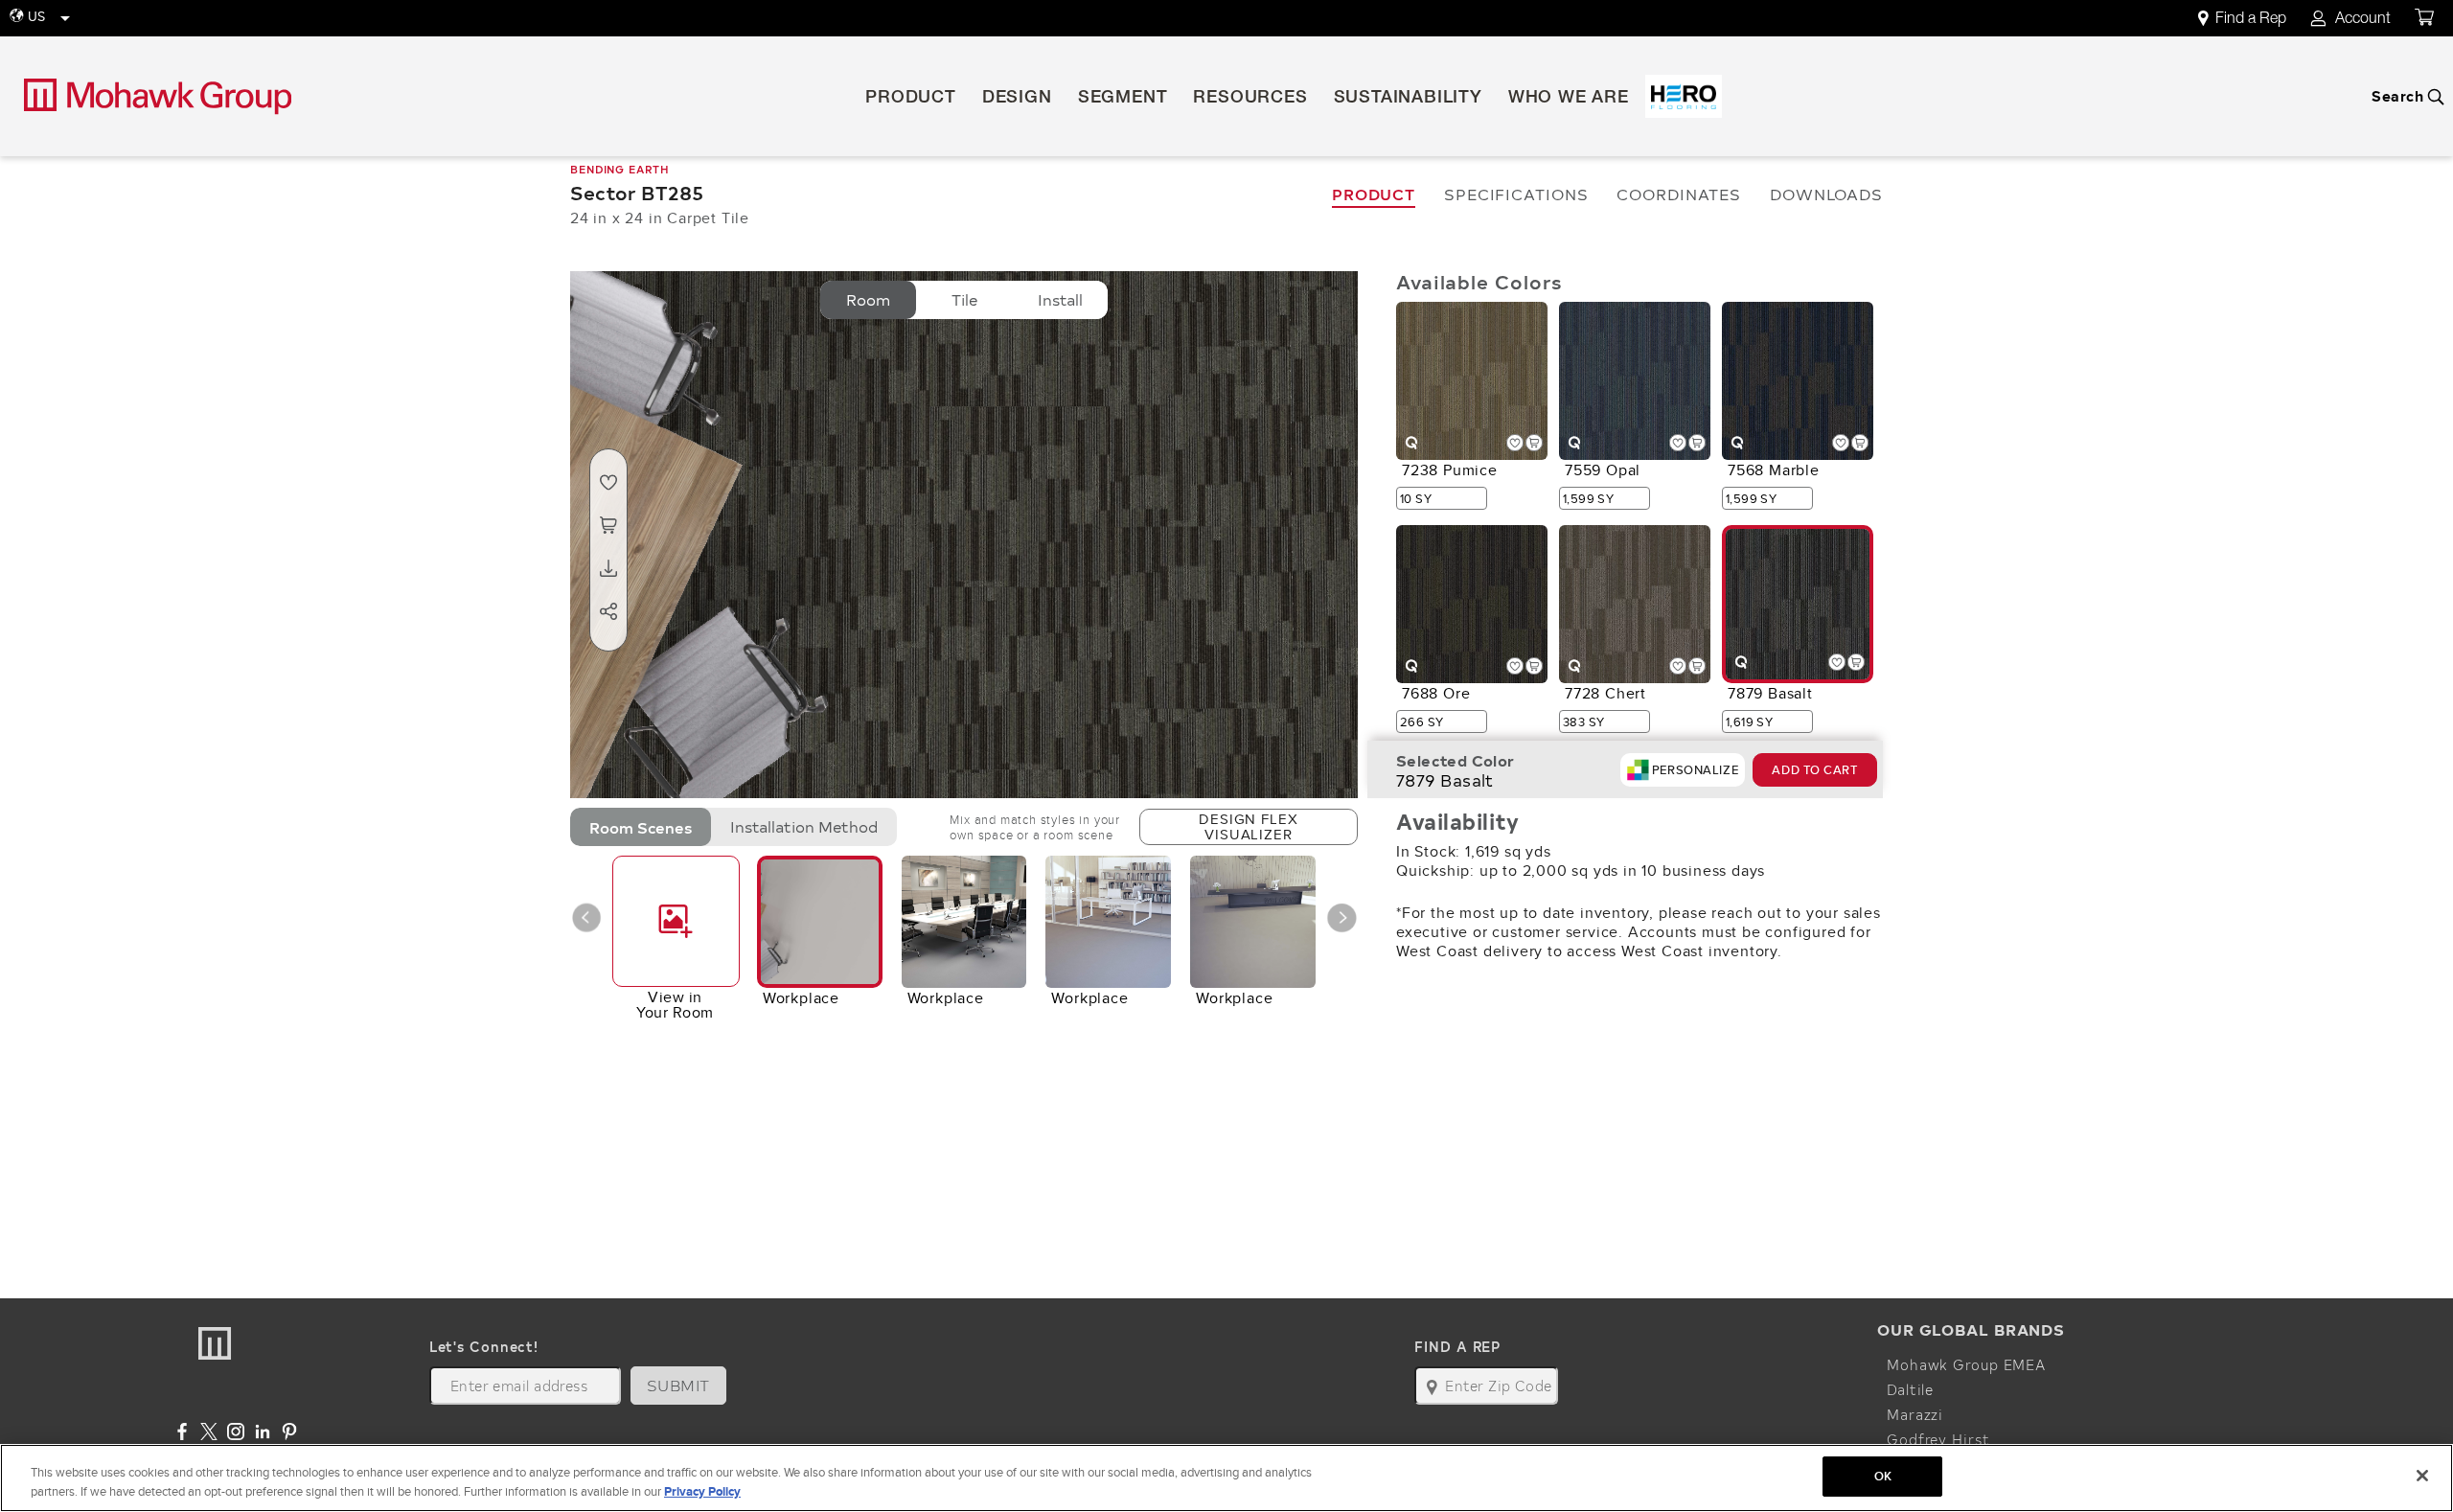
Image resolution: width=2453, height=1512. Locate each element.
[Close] (2422, 1476)
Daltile (1910, 1389)
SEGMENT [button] (1123, 99)
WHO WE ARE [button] (1569, 99)
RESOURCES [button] (1250, 99)
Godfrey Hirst (1938, 1439)
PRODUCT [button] (911, 99)
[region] (1226, 1478)
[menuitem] (2253, 19)
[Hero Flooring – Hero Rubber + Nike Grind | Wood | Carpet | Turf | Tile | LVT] (1684, 96)
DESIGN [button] (1017, 99)
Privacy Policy (702, 1491)
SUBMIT (678, 1385)
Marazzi (1915, 1414)
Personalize (1695, 770)
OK (1883, 1476)
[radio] (868, 300)
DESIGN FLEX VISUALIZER (1248, 826)
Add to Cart (1814, 770)
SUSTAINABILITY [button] (1408, 99)
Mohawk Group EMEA (1966, 1364)
